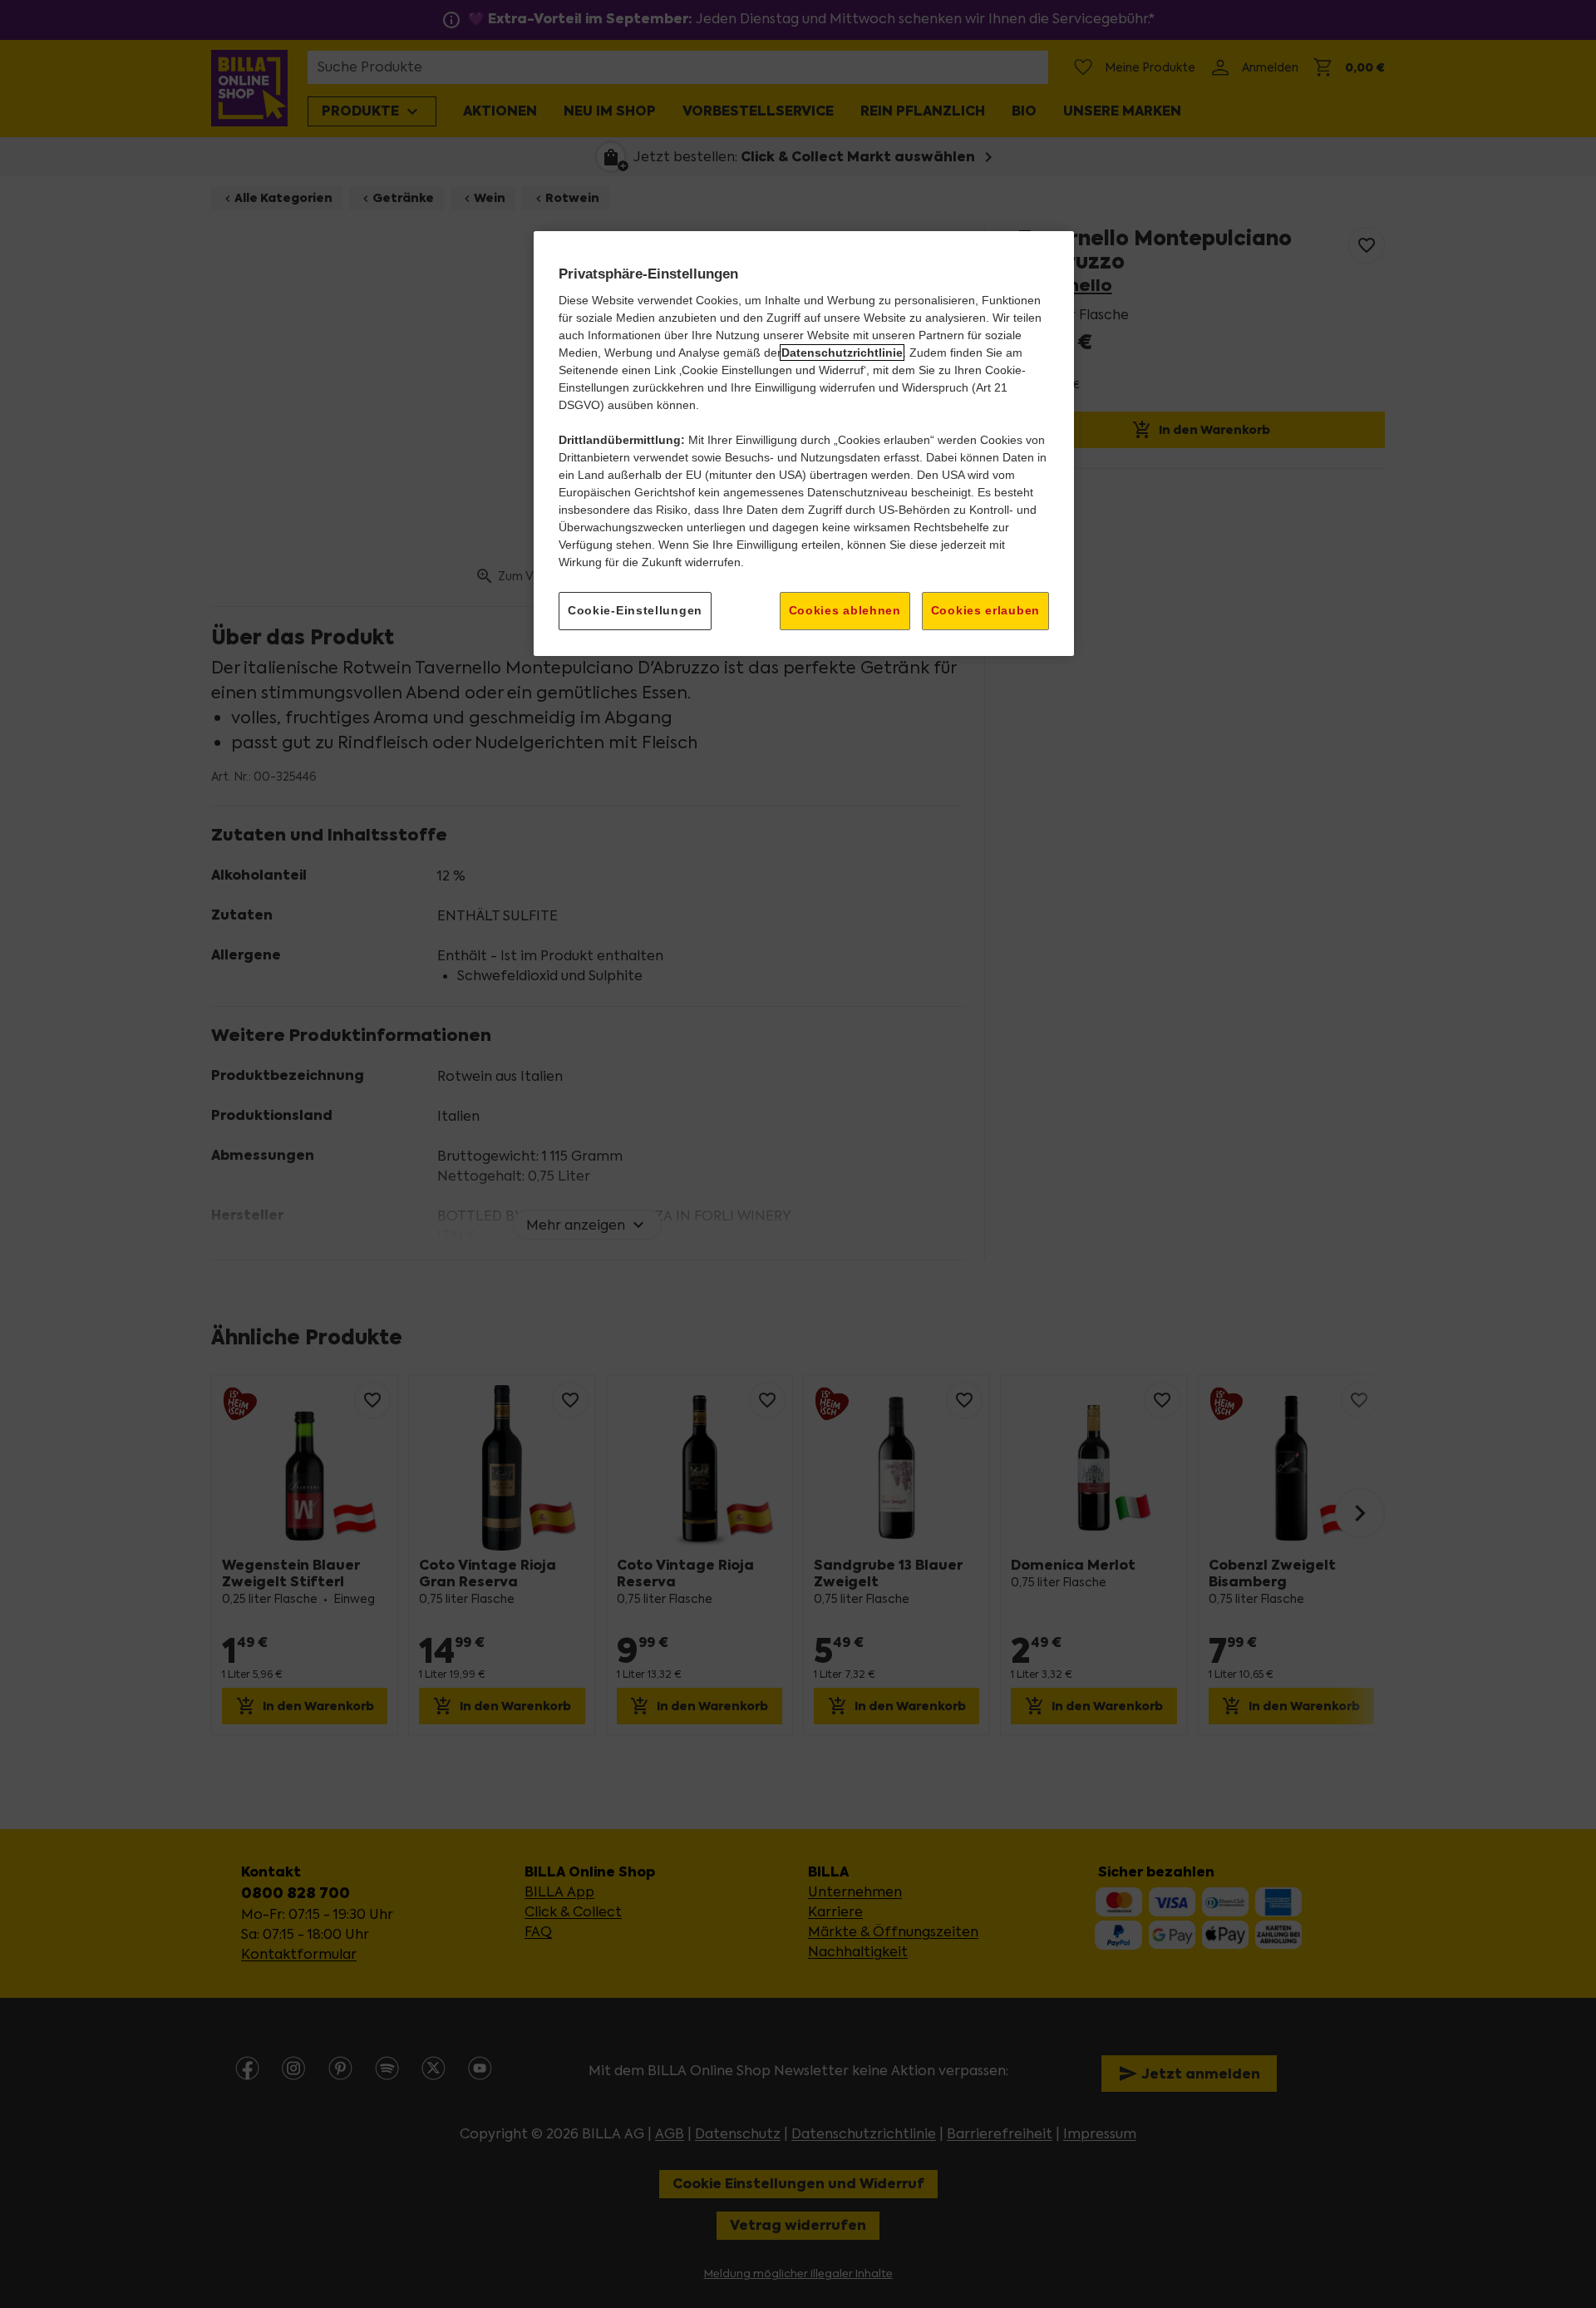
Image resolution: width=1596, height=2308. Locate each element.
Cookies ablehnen (845, 610)
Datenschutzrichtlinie (842, 353)
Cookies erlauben (985, 610)
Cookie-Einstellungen (635, 610)
